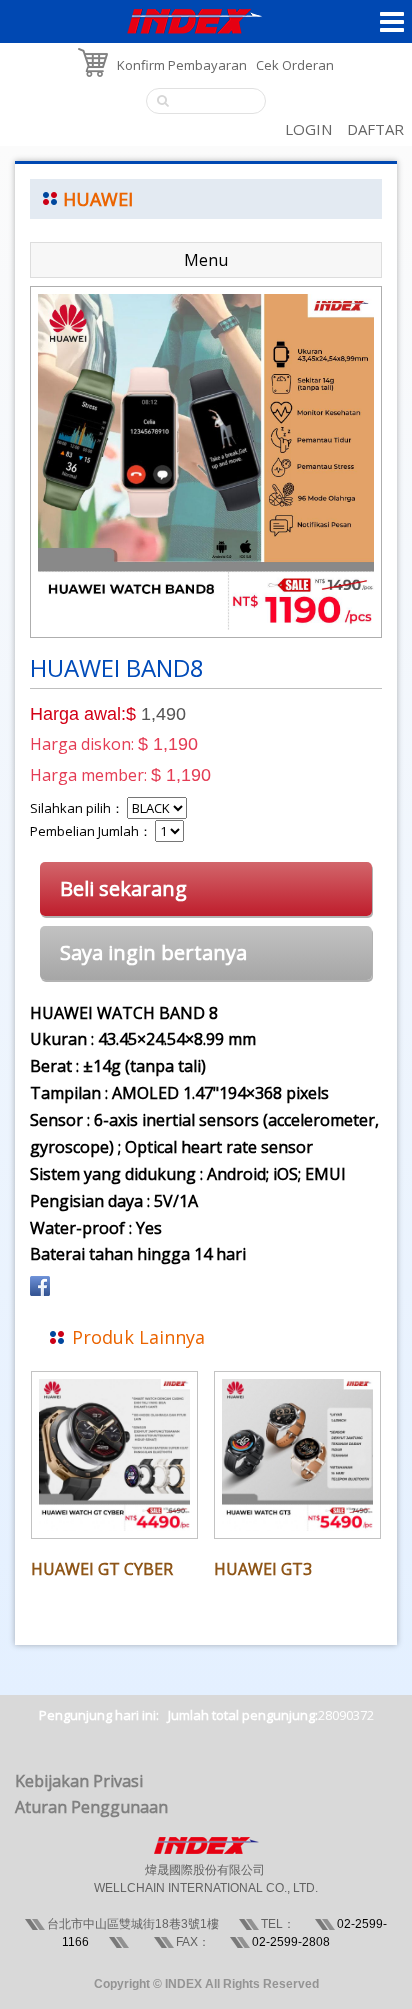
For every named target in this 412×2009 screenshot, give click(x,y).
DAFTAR (375, 129)
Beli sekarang (123, 888)
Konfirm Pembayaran (182, 65)
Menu (206, 260)
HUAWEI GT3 (263, 1569)
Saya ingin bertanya (153, 952)
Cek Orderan (295, 65)
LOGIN (308, 129)
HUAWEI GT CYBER (102, 1569)
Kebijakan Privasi (79, 1781)
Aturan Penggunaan (91, 1807)
